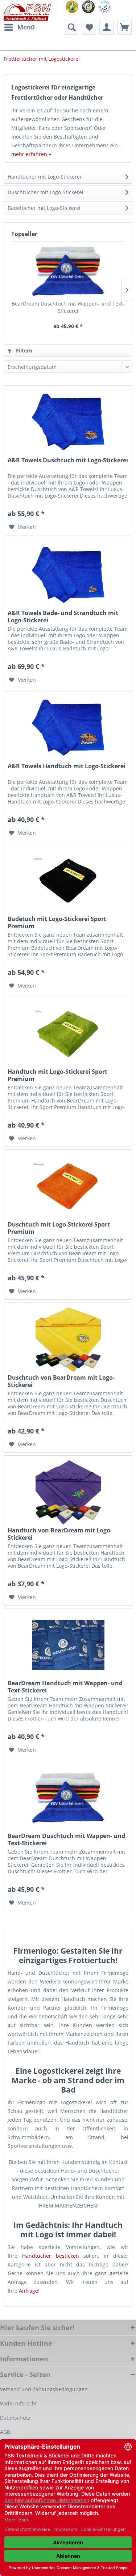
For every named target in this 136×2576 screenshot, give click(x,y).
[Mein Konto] (107, 27)
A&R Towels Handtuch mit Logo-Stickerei (67, 766)
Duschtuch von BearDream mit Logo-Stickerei (61, 1381)
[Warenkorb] (124, 27)
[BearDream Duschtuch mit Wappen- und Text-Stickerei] (68, 271)
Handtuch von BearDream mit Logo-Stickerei (60, 1534)
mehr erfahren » (31, 154)
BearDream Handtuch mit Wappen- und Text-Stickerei (65, 1687)
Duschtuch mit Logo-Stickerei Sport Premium (59, 1228)
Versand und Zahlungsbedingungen (44, 2389)
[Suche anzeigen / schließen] (71, 27)
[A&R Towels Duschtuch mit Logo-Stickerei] (68, 422)
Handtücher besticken (51, 2256)
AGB (5, 2432)
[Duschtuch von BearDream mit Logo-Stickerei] (68, 1339)
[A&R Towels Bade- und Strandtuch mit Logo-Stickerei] (68, 575)
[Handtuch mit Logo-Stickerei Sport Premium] (68, 1033)
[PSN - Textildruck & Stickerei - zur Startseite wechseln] (27, 12)
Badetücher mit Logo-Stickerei (44, 208)
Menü (26, 27)
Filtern (23, 350)
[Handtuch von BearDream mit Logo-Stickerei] (68, 1492)
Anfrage (28, 2291)
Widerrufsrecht (18, 2403)
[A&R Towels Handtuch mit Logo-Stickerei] (68, 728)
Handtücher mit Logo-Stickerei (44, 177)
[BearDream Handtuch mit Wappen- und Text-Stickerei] (68, 1645)
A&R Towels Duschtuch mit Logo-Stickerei (68, 460)
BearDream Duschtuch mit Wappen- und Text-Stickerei (68, 307)
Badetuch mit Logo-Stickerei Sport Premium (57, 922)
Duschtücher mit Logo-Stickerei (46, 192)
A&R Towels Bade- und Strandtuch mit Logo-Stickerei (63, 617)
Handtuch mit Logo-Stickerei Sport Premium (57, 1075)
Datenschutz (15, 2418)
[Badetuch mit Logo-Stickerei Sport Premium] (68, 881)
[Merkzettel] (89, 27)
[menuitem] (19, 27)
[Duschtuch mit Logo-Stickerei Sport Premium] (68, 1186)
